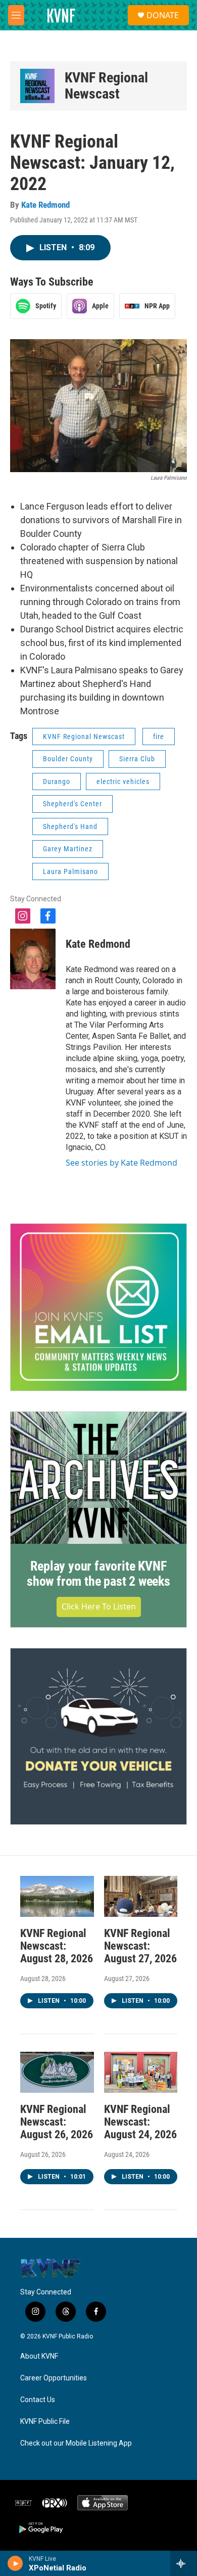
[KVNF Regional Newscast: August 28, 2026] (57, 1896)
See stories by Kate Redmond (121, 1163)
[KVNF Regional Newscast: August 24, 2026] (141, 2072)
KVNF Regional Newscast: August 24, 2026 (140, 2122)
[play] (15, 2563)
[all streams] (184, 2563)
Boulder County (68, 759)
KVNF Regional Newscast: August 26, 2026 (57, 2122)
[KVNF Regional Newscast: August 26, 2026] (57, 2072)
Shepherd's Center (72, 804)
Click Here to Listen (99, 1606)
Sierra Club (137, 759)
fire (159, 737)
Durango (57, 781)
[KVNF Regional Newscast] (37, 86)
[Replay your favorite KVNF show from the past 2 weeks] (98, 1478)
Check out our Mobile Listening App (76, 2443)
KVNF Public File (45, 2422)
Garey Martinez (68, 849)
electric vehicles (123, 781)
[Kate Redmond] (33, 959)
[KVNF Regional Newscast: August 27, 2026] (141, 1896)
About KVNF (39, 2356)
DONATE (163, 15)
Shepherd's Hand (70, 826)
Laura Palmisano (70, 871)
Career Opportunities (54, 2378)
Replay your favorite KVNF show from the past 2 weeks (98, 1574)
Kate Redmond (45, 205)
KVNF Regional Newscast (106, 86)
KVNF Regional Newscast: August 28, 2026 (57, 1946)
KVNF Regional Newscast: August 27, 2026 (140, 1946)
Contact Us (38, 2400)
